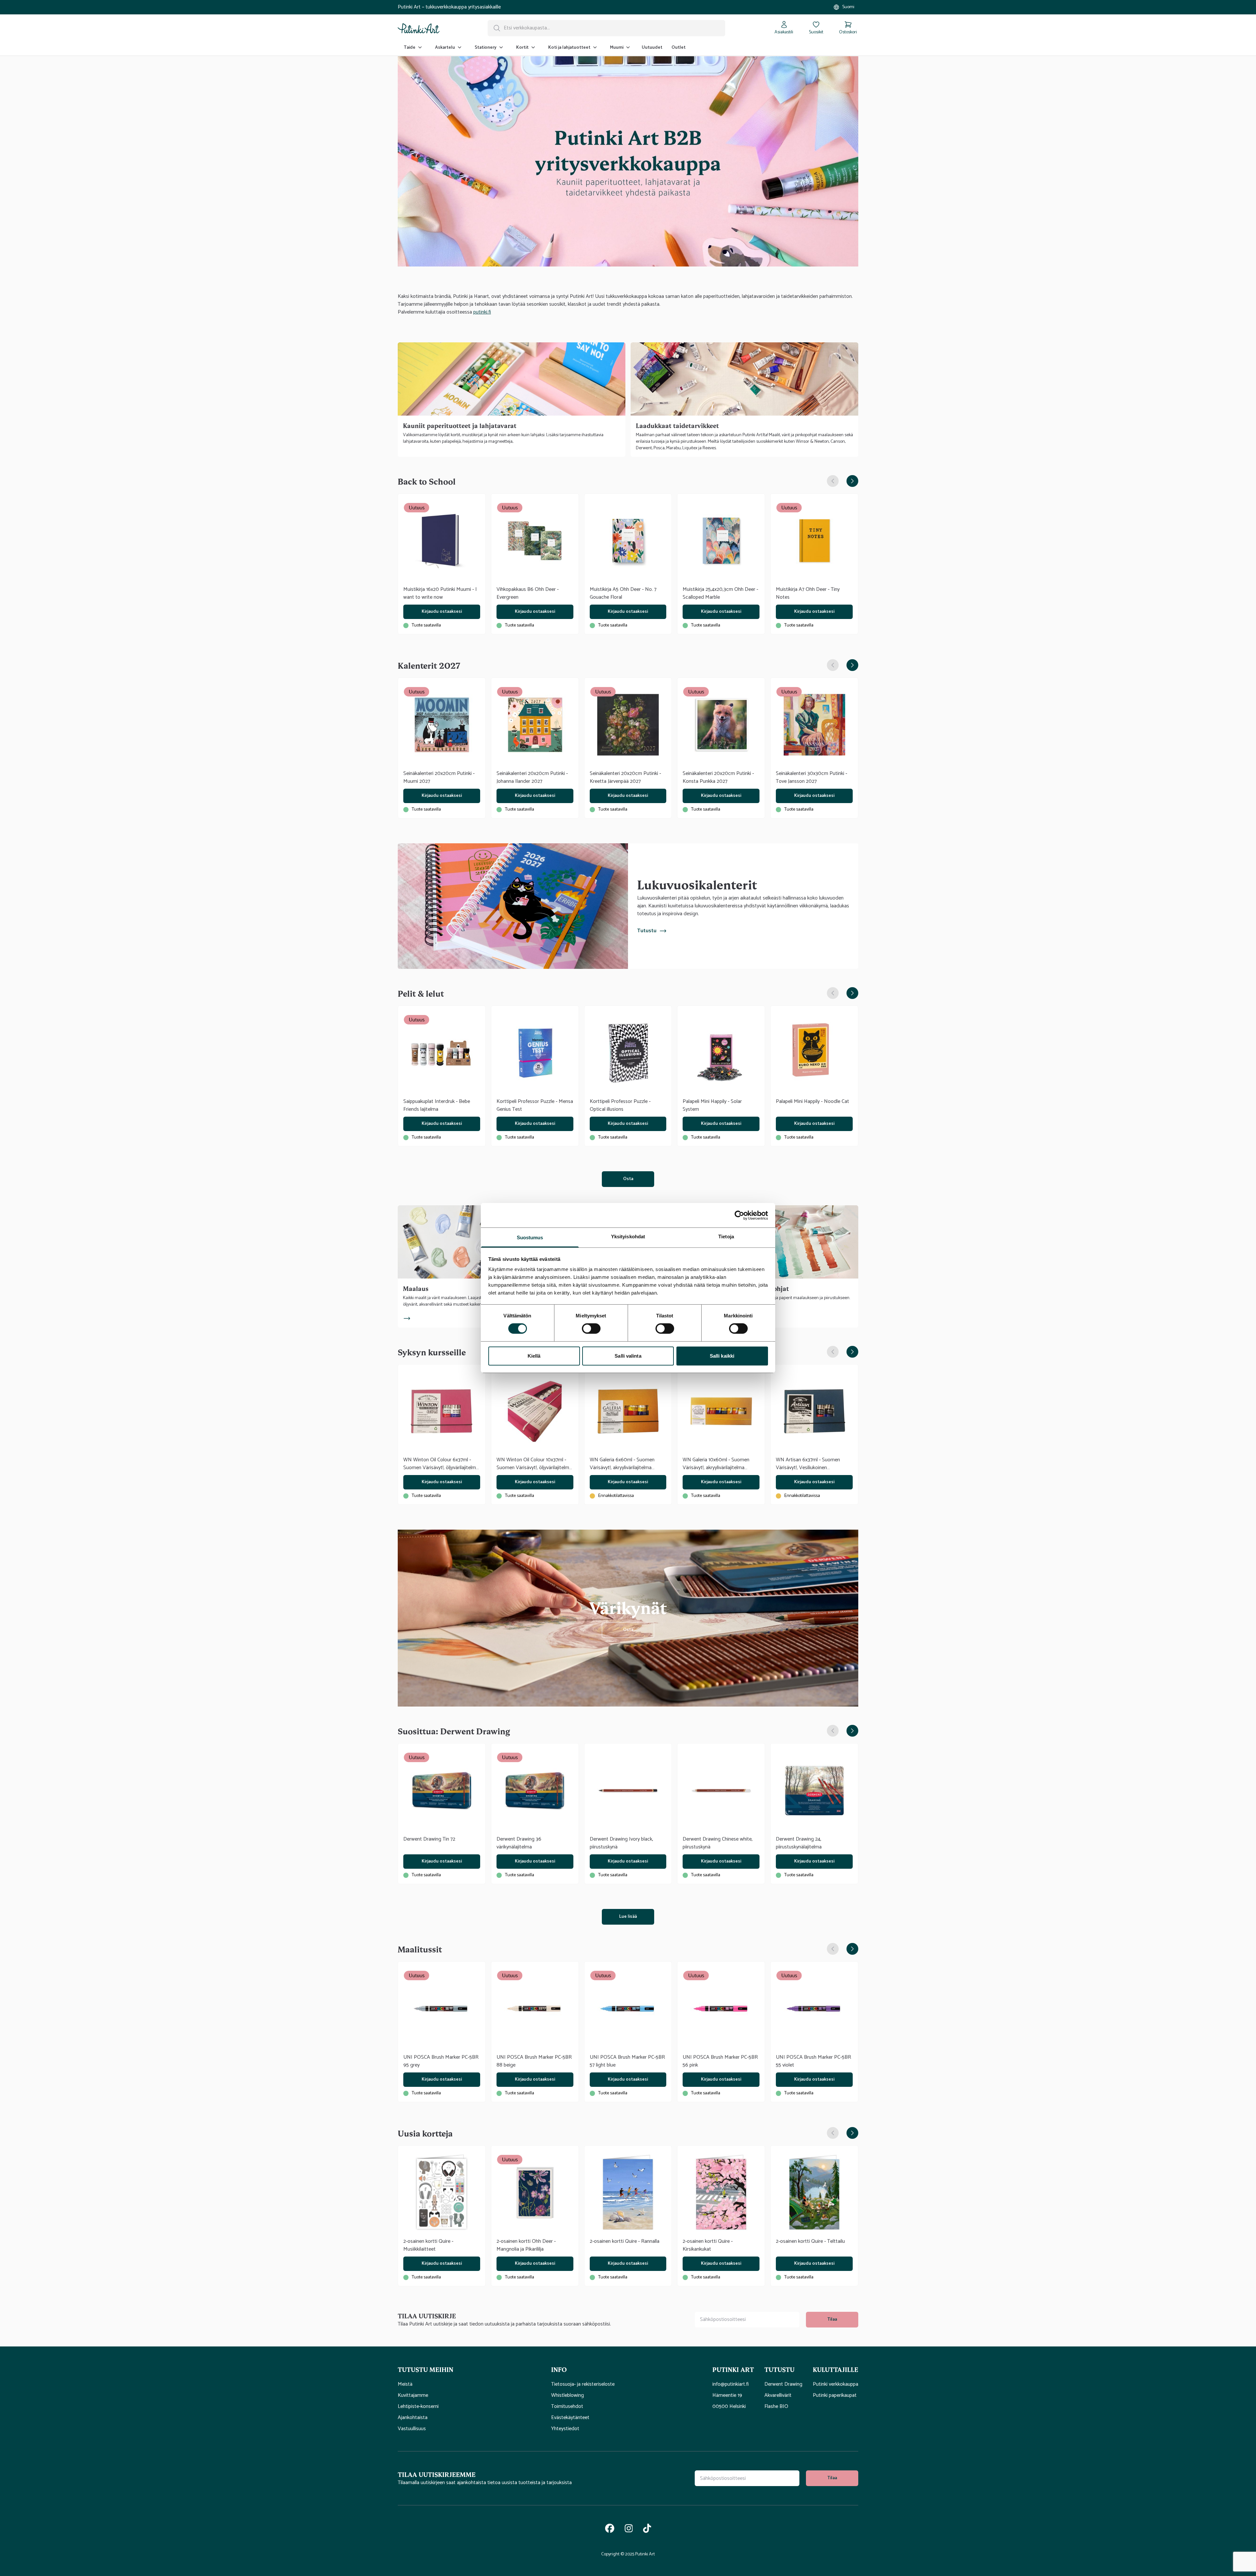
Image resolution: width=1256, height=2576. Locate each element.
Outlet (679, 48)
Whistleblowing (567, 2396)
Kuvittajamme (413, 2396)
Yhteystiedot (565, 2429)
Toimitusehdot (567, 2407)
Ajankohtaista (413, 2418)
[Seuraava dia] (852, 481)
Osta (628, 1179)
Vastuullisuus (412, 2429)
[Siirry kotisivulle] (419, 28)
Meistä (405, 2384)
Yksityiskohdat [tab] (628, 1236)
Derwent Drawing (783, 2384)
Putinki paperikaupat (835, 2396)
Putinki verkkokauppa (836, 2384)
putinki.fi (482, 312)
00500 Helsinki (729, 2407)
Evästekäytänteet (570, 2418)
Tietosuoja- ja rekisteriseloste (583, 2384)
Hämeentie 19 (727, 2396)
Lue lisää (628, 1917)
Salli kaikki (722, 1356)
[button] (469, 2369)
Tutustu (647, 931)
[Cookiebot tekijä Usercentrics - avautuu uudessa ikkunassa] (739, 1215)
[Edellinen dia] (833, 481)
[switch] (591, 1329)
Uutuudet (652, 48)
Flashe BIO (776, 2407)
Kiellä (534, 1356)
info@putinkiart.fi (731, 2384)
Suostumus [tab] (530, 1237)
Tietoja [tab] (726, 1236)
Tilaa (832, 2319)
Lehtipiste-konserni (418, 2407)
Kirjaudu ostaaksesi (442, 612)
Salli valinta (628, 1356)
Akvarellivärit (778, 2396)
